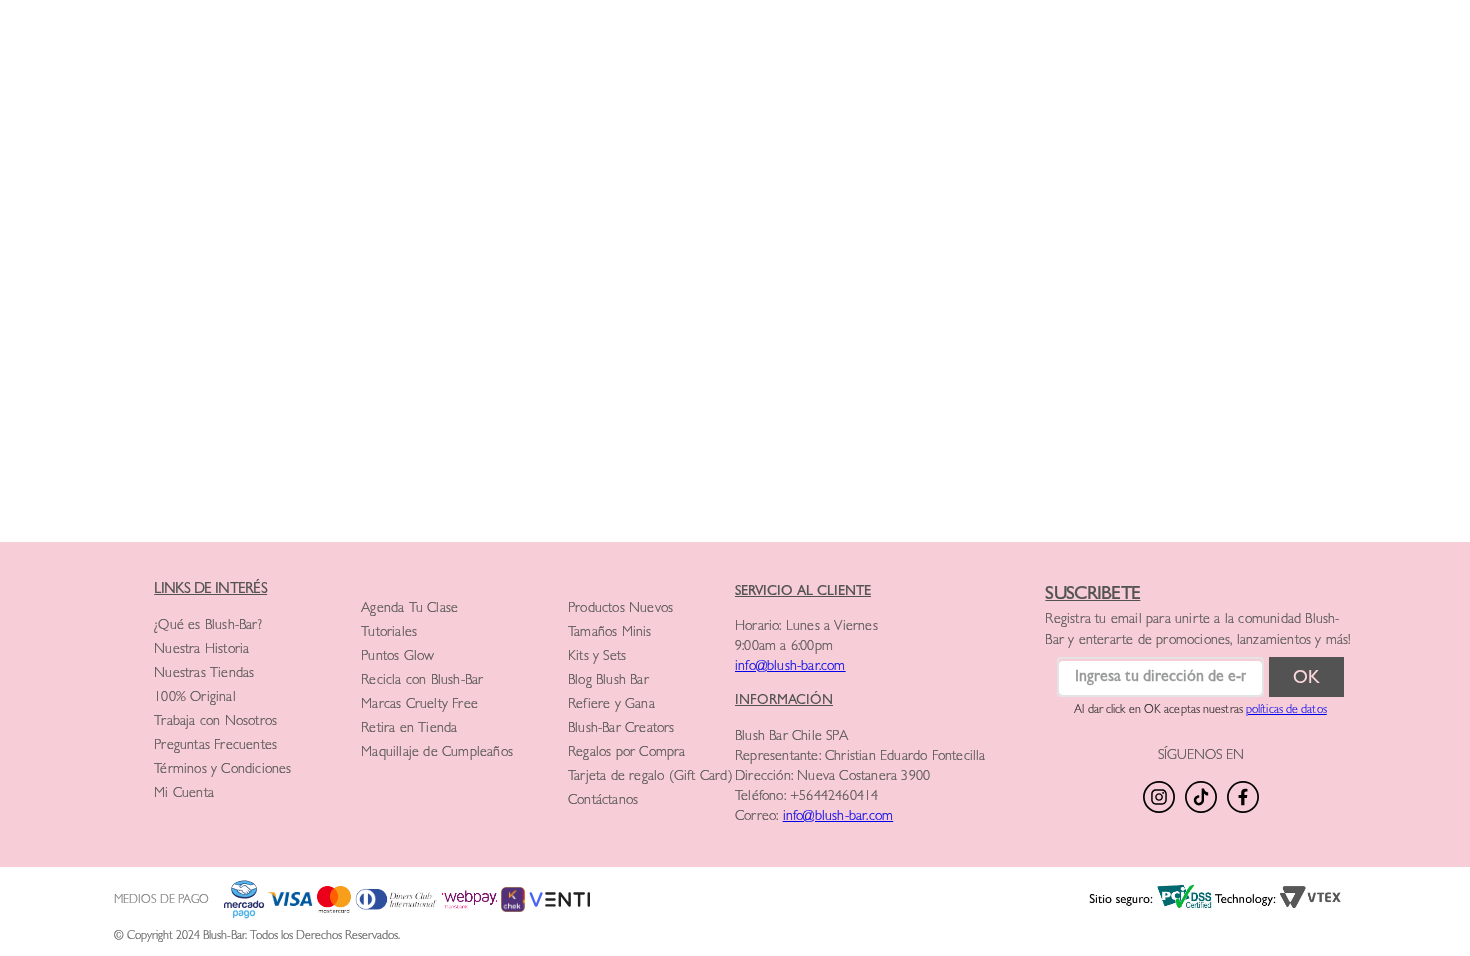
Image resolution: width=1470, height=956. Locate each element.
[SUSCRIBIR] (1306, 677)
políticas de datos (1286, 711)
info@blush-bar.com (790, 667)
